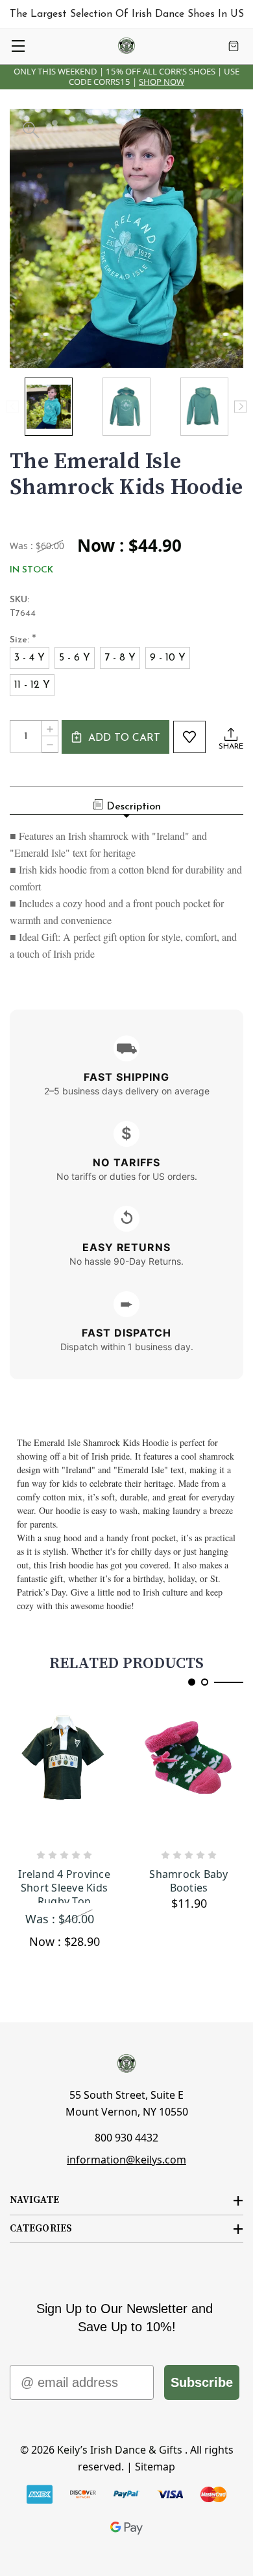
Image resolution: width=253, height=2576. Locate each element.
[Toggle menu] (18, 46)
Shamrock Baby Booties (188, 1881)
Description (134, 807)
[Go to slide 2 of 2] (205, 1682)
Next (240, 406)
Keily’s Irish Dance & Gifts (120, 2450)
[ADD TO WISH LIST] (189, 737)
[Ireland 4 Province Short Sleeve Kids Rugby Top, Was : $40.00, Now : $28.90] (64, 1773)
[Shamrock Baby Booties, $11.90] (189, 1773)
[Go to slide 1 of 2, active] (192, 1682)
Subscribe (202, 2382)
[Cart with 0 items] (234, 46)
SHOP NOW (162, 82)
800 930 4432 (126, 2138)
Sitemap (155, 2467)
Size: (23, 641)
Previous (13, 406)
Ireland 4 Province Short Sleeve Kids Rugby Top (64, 1885)
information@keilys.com (126, 2160)
